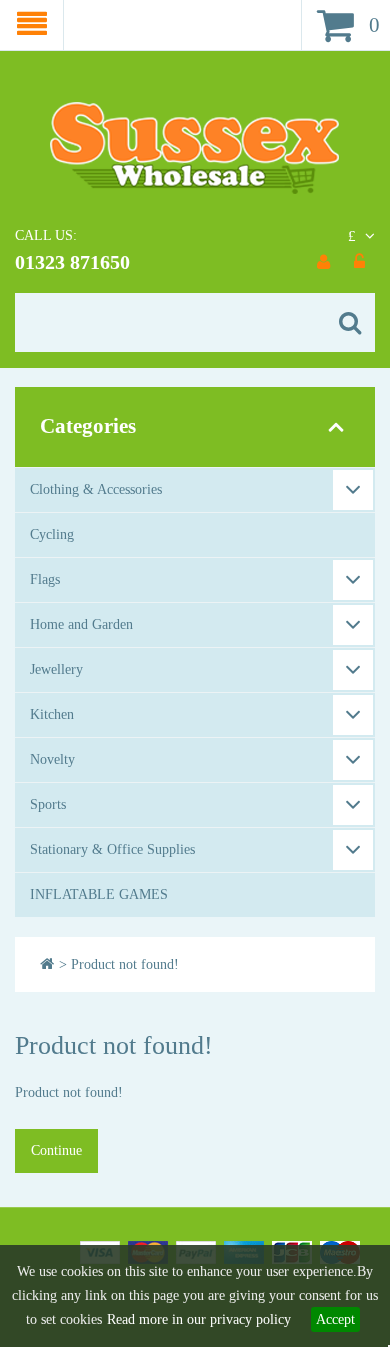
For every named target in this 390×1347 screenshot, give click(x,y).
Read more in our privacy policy (199, 1319)
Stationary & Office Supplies (112, 849)
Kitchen (52, 714)
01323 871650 (72, 262)
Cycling (52, 534)
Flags (45, 579)
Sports (48, 804)
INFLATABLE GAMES (99, 894)
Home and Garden (81, 624)
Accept (335, 1319)
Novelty (52, 759)
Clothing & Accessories (96, 489)
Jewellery (56, 669)
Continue (56, 1150)
